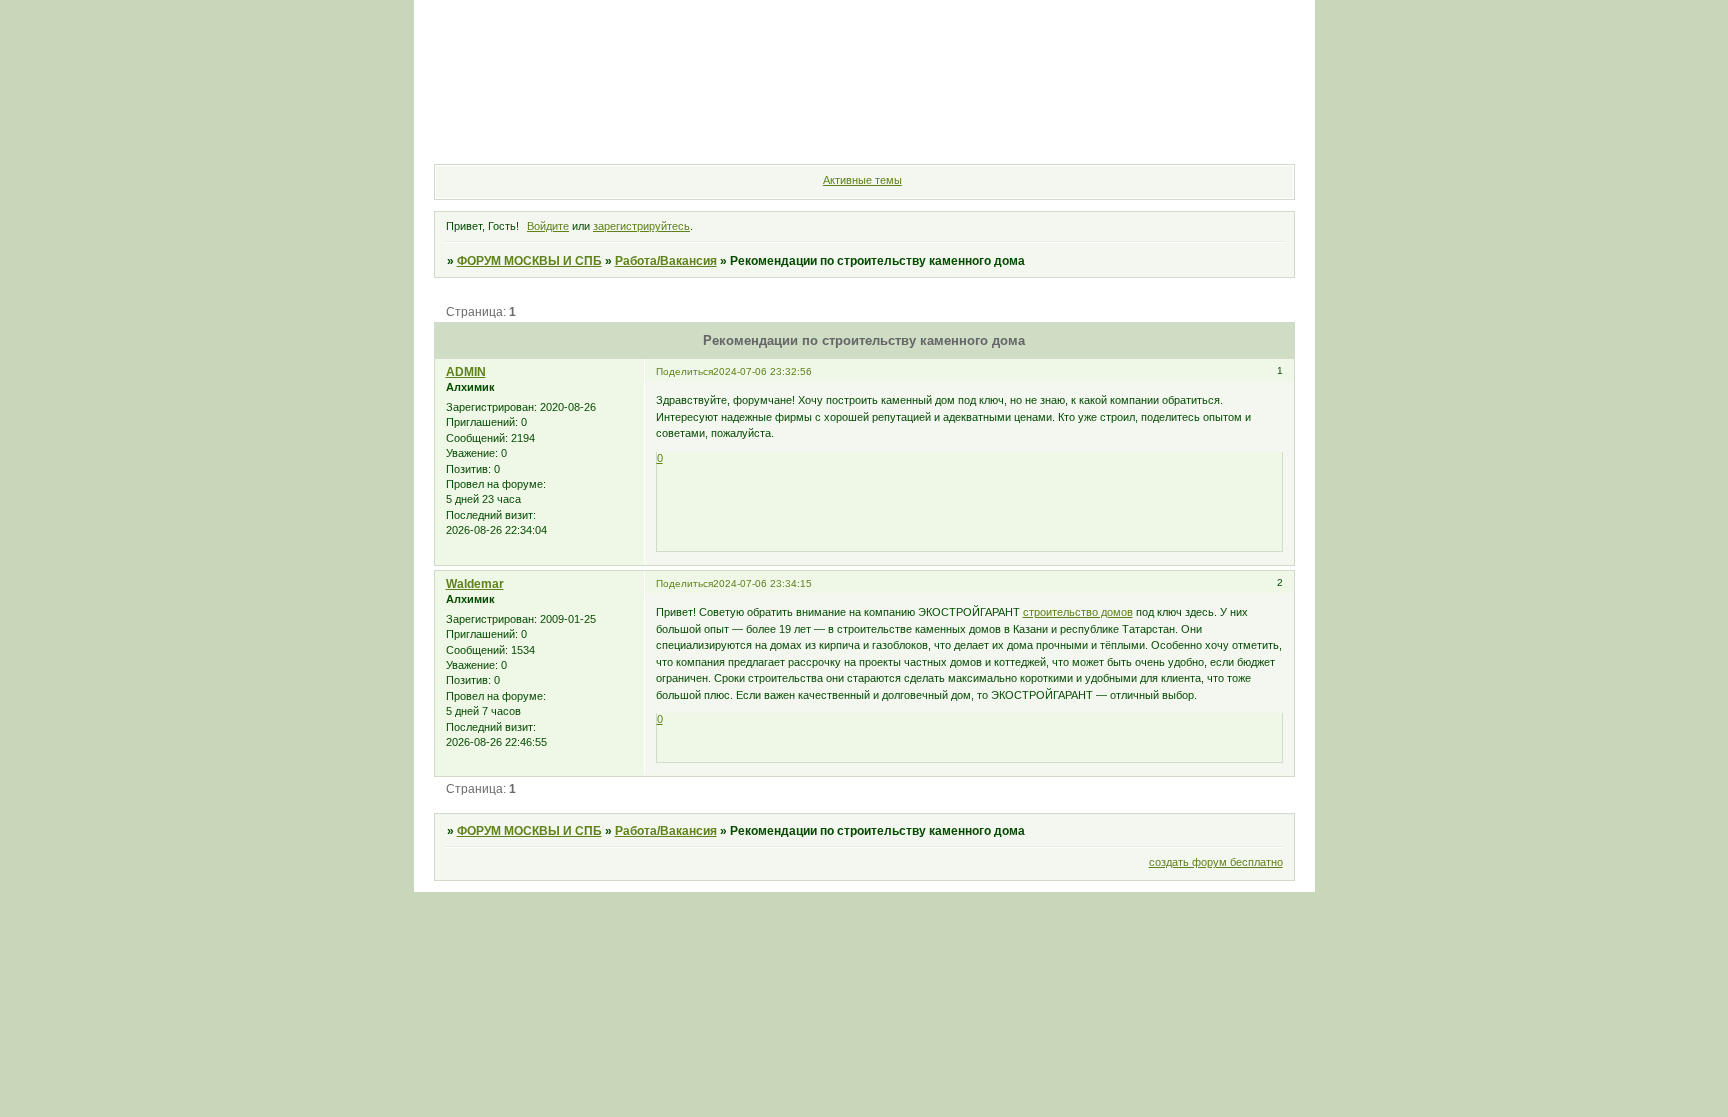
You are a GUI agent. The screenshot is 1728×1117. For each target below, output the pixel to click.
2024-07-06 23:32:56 (762, 371)
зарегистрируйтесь (641, 226)
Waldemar (475, 584)
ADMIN (466, 372)
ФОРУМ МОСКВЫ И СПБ (529, 261)
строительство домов (1078, 612)
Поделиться (684, 371)
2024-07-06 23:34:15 (762, 583)
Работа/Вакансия (666, 261)
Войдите (548, 226)
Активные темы (862, 180)
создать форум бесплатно (1216, 862)
